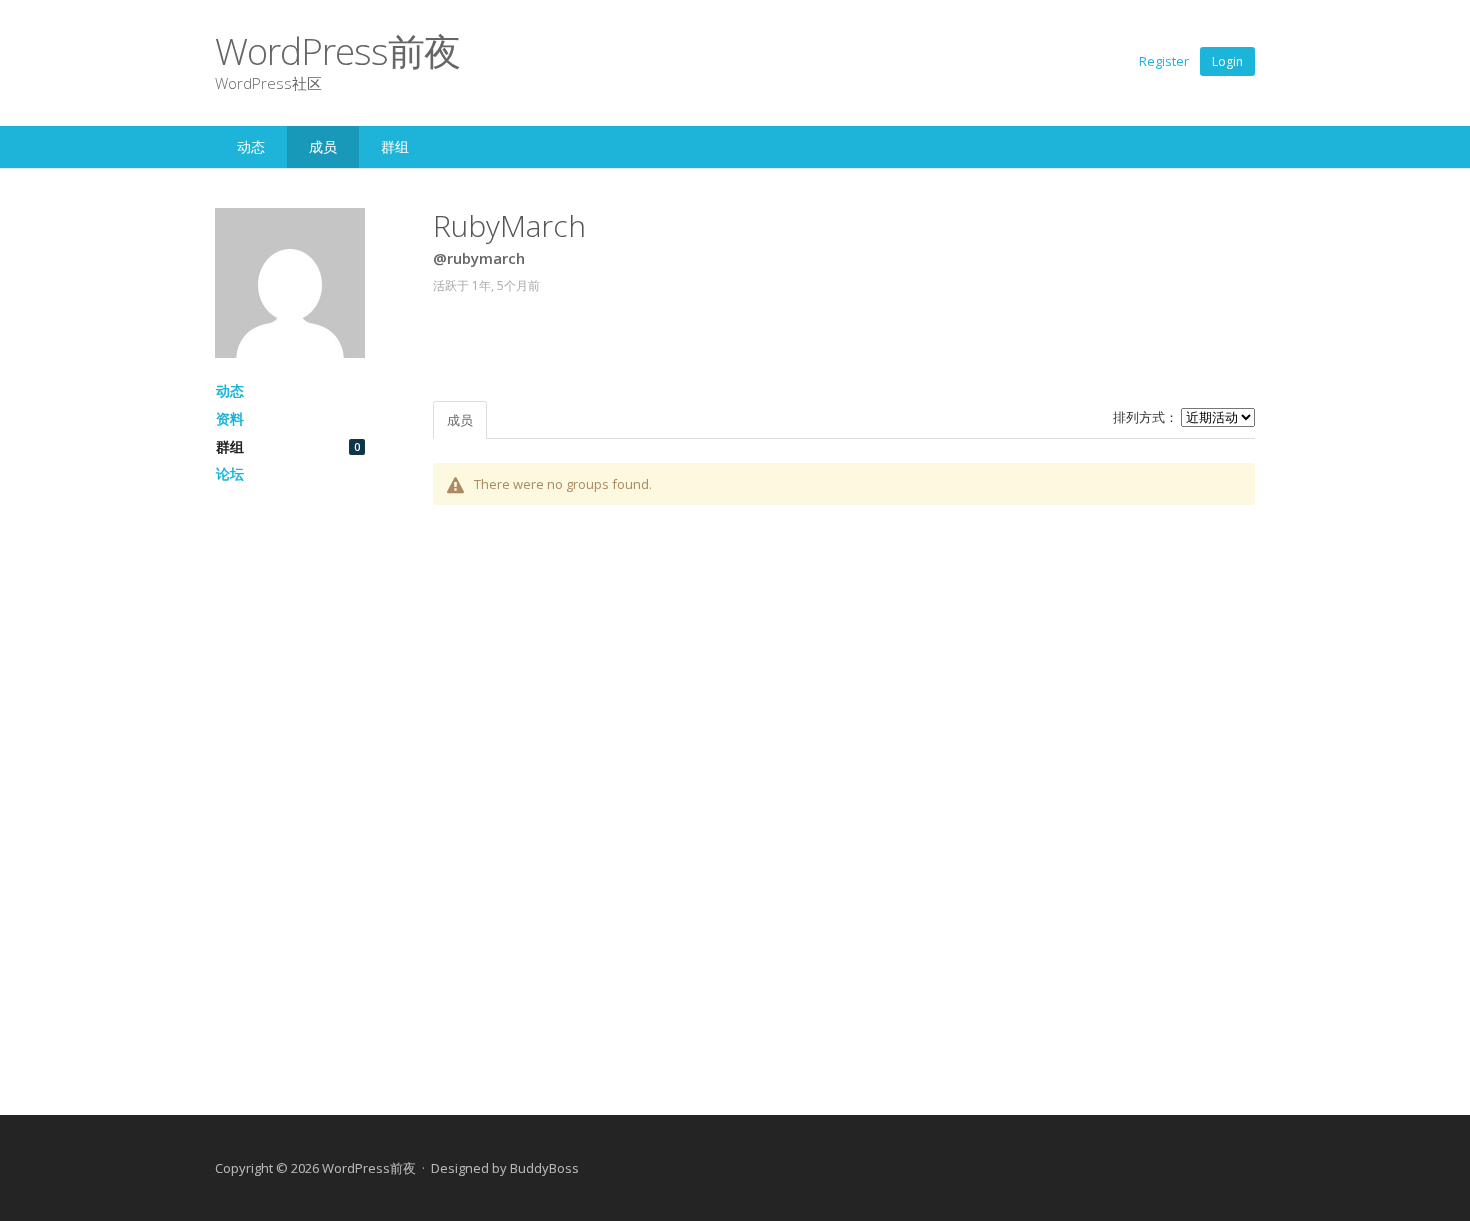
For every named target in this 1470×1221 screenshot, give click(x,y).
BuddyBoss (544, 1168)
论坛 (230, 473)
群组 (395, 146)
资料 (230, 418)
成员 (323, 146)
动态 (251, 146)
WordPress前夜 (337, 50)
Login (1227, 61)
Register (1164, 61)
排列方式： (1145, 417)
